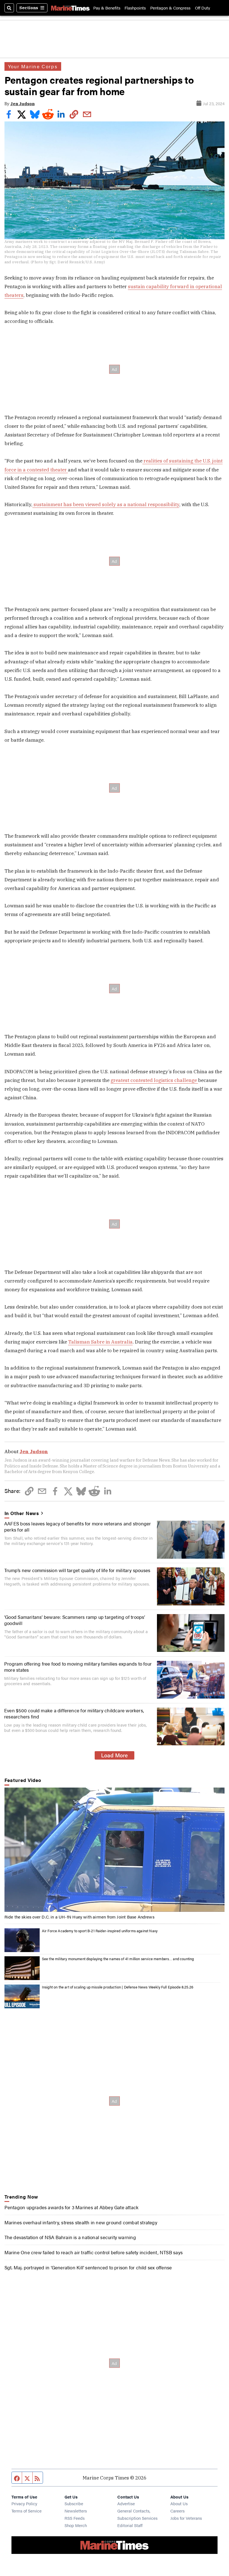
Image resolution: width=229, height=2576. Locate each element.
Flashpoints (135, 8)
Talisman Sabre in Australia (100, 1342)
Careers (177, 2511)
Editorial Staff (130, 2525)
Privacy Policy (24, 2503)
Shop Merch (76, 2525)
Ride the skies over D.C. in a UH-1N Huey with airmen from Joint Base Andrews (79, 1917)
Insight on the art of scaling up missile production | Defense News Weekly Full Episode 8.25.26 (118, 1987)
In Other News (22, 1513)
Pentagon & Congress (170, 8)
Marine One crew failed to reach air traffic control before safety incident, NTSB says (94, 2252)
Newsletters (76, 2511)
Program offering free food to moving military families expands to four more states (78, 1667)
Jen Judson (22, 104)
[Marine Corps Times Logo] (70, 8)
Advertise (126, 2503)
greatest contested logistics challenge (154, 1080)
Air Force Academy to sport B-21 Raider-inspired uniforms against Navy (100, 1931)
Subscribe (74, 2503)
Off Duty (202, 8)
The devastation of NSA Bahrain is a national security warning (70, 2237)
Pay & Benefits (107, 8)
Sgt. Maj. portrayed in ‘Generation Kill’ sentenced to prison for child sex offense (88, 2267)
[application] (115, 1850)
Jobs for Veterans (186, 2518)
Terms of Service (27, 2511)
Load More (115, 1755)
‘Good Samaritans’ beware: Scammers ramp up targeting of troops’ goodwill (75, 1620)
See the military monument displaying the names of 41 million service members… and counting (118, 1959)
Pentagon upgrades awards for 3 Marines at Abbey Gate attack (72, 2207)
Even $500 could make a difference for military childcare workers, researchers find (74, 1713)
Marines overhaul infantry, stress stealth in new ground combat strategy (81, 2222)
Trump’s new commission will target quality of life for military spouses (77, 1570)
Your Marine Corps (33, 66)
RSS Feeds (75, 2518)
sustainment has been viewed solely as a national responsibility (106, 504)
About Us (179, 2503)
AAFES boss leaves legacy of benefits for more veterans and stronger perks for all (78, 1526)
